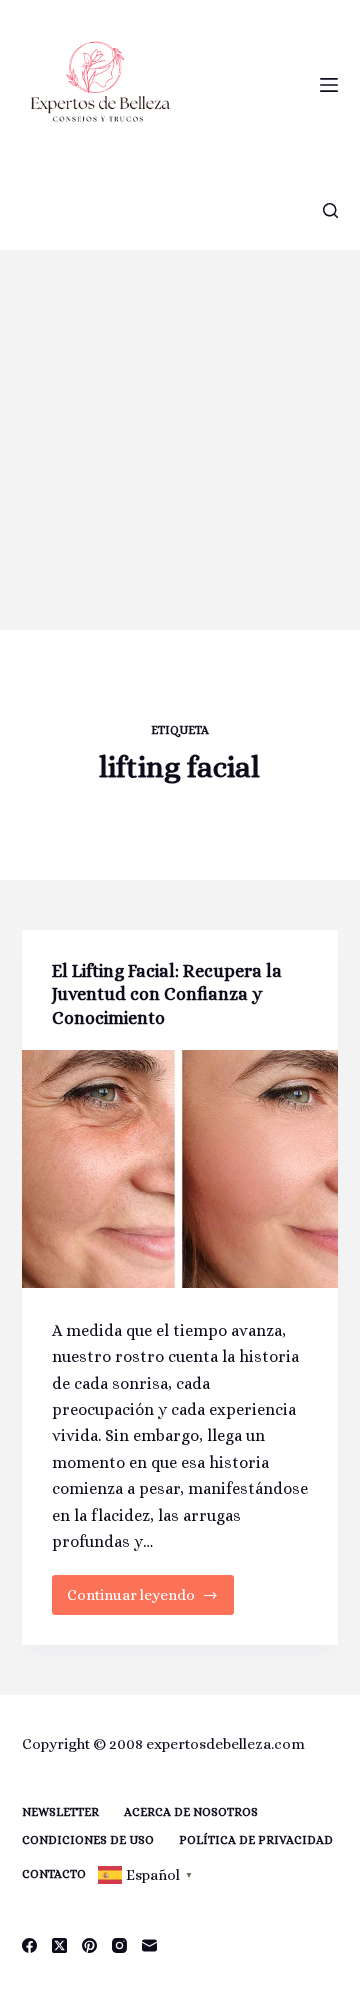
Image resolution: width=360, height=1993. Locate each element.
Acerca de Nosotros (191, 1812)
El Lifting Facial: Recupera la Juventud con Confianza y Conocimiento (167, 994)
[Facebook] (29, 1945)
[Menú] (329, 85)
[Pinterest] (89, 1945)
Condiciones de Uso (88, 1840)
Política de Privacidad (256, 1840)
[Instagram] (119, 1945)
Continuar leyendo (151, 1600)
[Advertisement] (180, 440)
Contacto (54, 1874)
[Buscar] (330, 210)
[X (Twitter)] (59, 1945)
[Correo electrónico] (149, 1945)
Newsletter (60, 1812)
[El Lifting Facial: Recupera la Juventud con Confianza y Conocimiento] (180, 1169)
